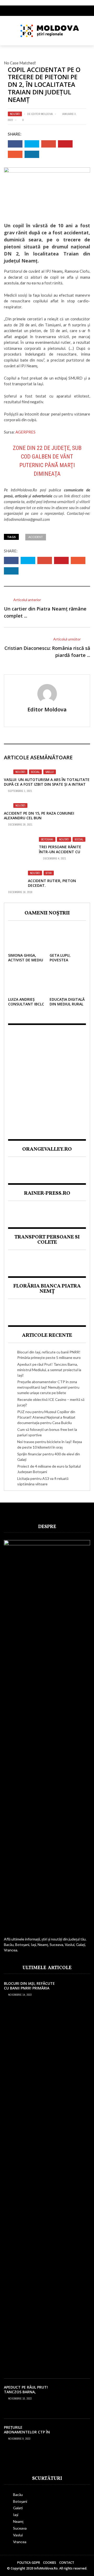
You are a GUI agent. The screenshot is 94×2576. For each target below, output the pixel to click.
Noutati (15, 114)
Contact (67, 2563)
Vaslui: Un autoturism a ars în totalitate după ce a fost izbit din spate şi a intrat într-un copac (47, 784)
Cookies (50, 2563)
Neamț (18, 2521)
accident (36, 537)
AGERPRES (25, 432)
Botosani (47, 839)
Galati (18, 2508)
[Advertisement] (47, 1078)
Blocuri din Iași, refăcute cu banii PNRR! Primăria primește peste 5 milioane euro (29, 1991)
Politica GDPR (29, 2563)
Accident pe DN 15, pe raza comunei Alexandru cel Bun (39, 816)
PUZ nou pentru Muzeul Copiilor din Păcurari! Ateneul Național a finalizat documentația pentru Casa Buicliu (46, 1417)
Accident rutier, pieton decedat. (52, 883)
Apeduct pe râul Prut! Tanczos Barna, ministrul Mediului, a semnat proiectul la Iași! (49, 1370)
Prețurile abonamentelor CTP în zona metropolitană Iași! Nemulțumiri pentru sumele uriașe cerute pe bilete (48, 1387)
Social (35, 772)
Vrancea (20, 2542)
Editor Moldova (42, 114)
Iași (16, 2515)
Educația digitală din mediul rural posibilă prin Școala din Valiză (67, 1006)
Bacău (18, 2495)
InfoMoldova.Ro (24, 490)
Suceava (20, 2528)
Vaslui (50, 772)
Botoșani (20, 2501)
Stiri (49, 873)
